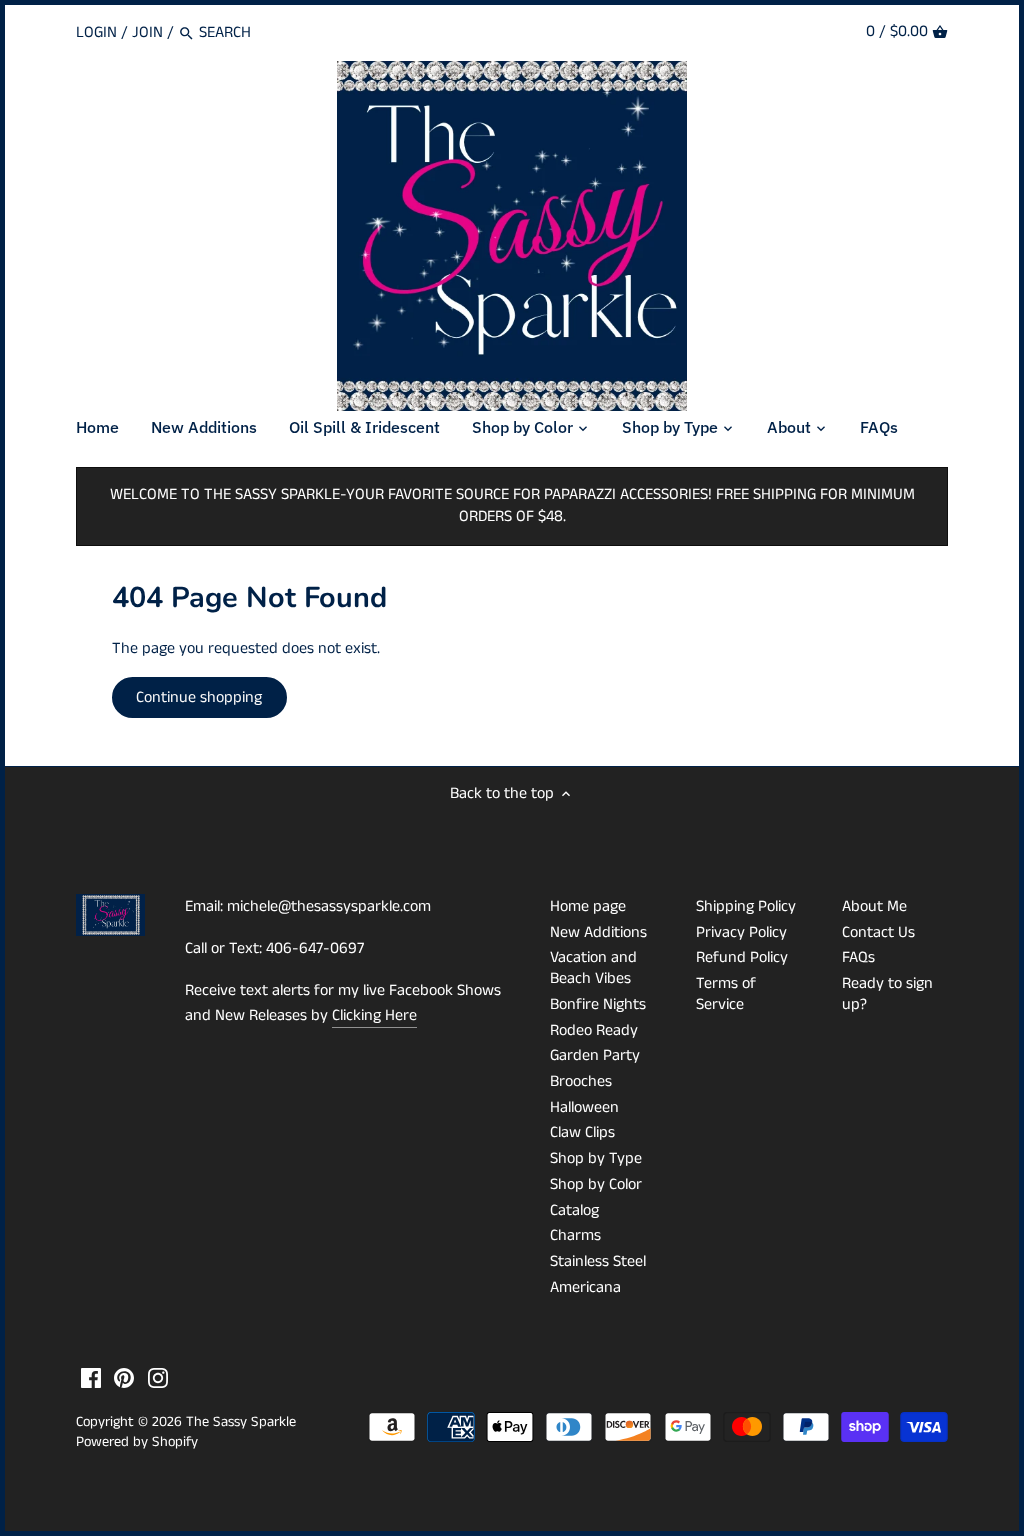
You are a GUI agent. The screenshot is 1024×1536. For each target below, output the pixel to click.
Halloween (584, 1107)
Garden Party (595, 1055)
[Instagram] (158, 1378)
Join (147, 32)
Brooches (581, 1081)
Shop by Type (596, 1158)
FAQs (858, 957)
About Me (874, 906)
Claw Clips (582, 1132)
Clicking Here (374, 1015)
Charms (575, 1235)
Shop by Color (596, 1184)
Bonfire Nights (598, 1004)
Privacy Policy (741, 932)
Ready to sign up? (887, 994)
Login (96, 32)
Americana (585, 1287)
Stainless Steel (598, 1261)
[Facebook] (91, 1378)
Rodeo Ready (594, 1030)
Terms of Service (726, 994)
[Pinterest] (124, 1378)
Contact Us (878, 932)
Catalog (574, 1210)
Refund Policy (742, 957)
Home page (588, 906)
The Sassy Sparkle (241, 1422)
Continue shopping (199, 697)
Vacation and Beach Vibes (593, 968)
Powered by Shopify (137, 1442)
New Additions (598, 932)
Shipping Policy (746, 906)
